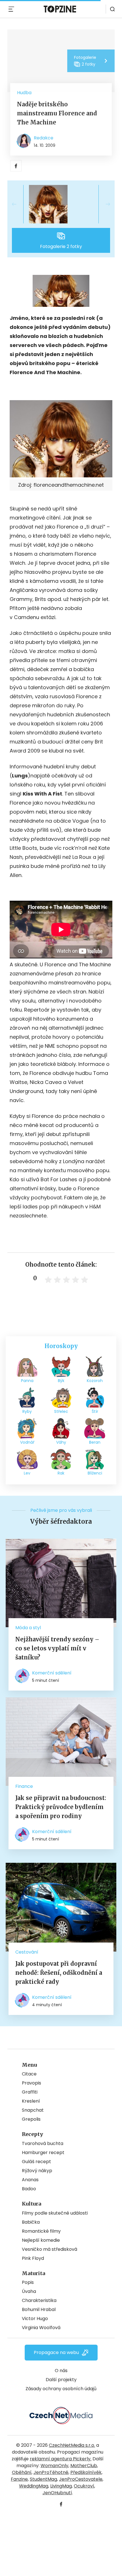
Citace (29, 2074)
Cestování (27, 1952)
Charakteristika (39, 2300)
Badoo (29, 2189)
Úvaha (29, 2291)
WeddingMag (34, 2486)
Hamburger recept (43, 2153)
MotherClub (84, 2466)
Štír (95, 1411)
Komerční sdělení (52, 1673)
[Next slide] (103, 204)
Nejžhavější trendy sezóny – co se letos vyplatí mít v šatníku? (57, 1648)
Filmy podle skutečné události (55, 2213)
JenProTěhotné (51, 2472)
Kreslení (31, 2101)
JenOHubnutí (57, 2493)
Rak (61, 1473)
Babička (31, 2222)
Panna (27, 1381)
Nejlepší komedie (41, 2240)
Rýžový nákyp (37, 2171)
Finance (24, 1786)
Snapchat (33, 2110)
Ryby (27, 1411)
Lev (27, 1473)
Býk (61, 1381)
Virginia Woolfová (41, 2328)
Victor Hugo (35, 2319)
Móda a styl (28, 1628)
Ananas (30, 2180)
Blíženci (95, 1473)
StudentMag (43, 2479)
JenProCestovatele (81, 2479)
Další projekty (61, 2380)
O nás (61, 2371)
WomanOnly (54, 2466)
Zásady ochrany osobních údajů (61, 2389)
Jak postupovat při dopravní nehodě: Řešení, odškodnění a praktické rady (59, 1973)
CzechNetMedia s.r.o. (72, 2445)
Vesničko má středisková (50, 2249)
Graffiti (30, 2092)
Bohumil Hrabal (39, 2309)
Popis (28, 2282)
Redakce (44, 138)
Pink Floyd (33, 2258)
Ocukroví (84, 2486)
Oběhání (22, 2472)
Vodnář (27, 1442)
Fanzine (19, 2479)
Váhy (61, 1442)
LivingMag (61, 2486)
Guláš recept (36, 2162)
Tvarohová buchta (43, 2143)
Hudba (24, 93)
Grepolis (31, 2119)
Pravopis (31, 2083)
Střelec (61, 1411)
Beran (95, 1442)
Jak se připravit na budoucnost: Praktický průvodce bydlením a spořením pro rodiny (61, 1807)
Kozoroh (95, 1381)
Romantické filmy (41, 2231)
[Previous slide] (19, 204)
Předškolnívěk (86, 2472)
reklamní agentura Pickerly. (61, 2459)
